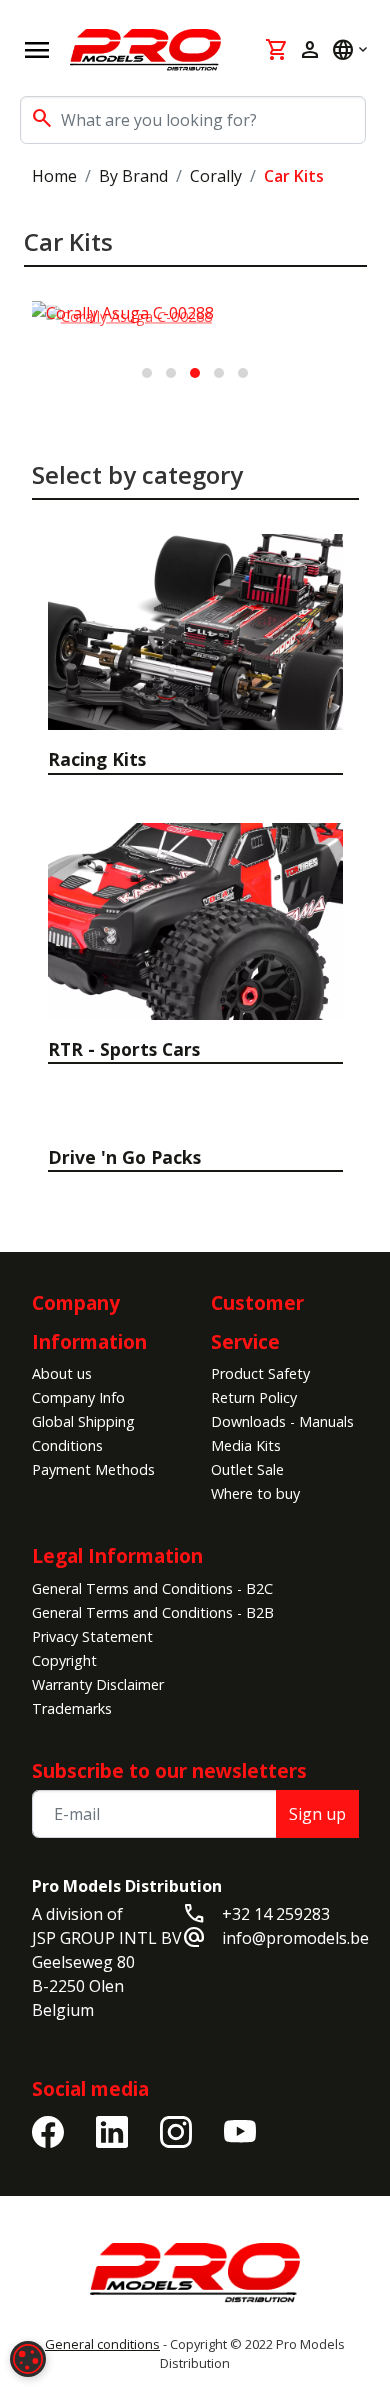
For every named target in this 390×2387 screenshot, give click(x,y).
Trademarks (72, 1708)
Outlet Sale (247, 1469)
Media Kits (246, 1445)
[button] (147, 373)
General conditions (102, 2344)
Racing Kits (97, 759)
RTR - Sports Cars (124, 1049)
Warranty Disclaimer (98, 1684)
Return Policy (254, 1397)
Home (54, 176)
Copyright (64, 1660)
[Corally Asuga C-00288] (193, 345)
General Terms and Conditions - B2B (153, 1612)
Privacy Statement (92, 1636)
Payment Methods (93, 1469)
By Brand (133, 176)
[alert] (28, 2359)
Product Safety (260, 1373)
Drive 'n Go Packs (124, 1157)
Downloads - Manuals (282, 1421)
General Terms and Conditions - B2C (152, 1588)
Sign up (317, 1814)
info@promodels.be (295, 1938)
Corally (216, 176)
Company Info (78, 1397)
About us (62, 1373)
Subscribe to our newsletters (169, 1770)
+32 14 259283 (276, 1914)
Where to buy (255, 1493)
